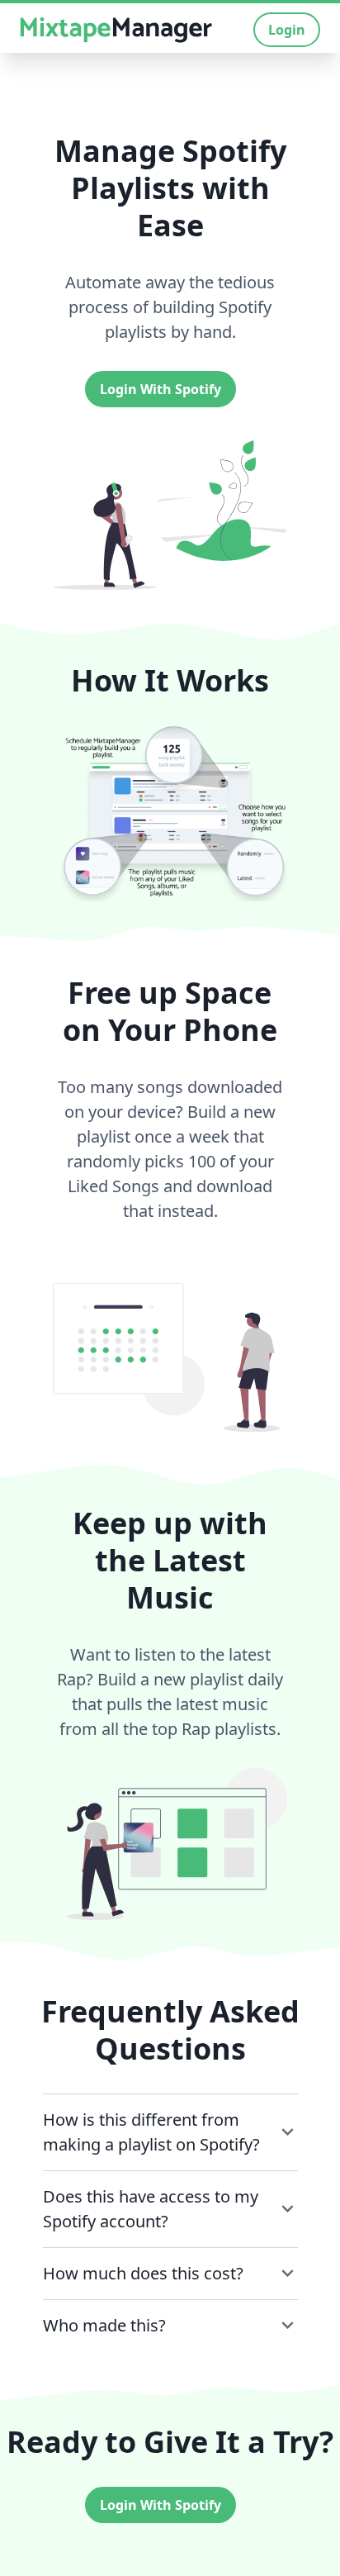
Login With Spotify (161, 389)
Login (287, 30)
